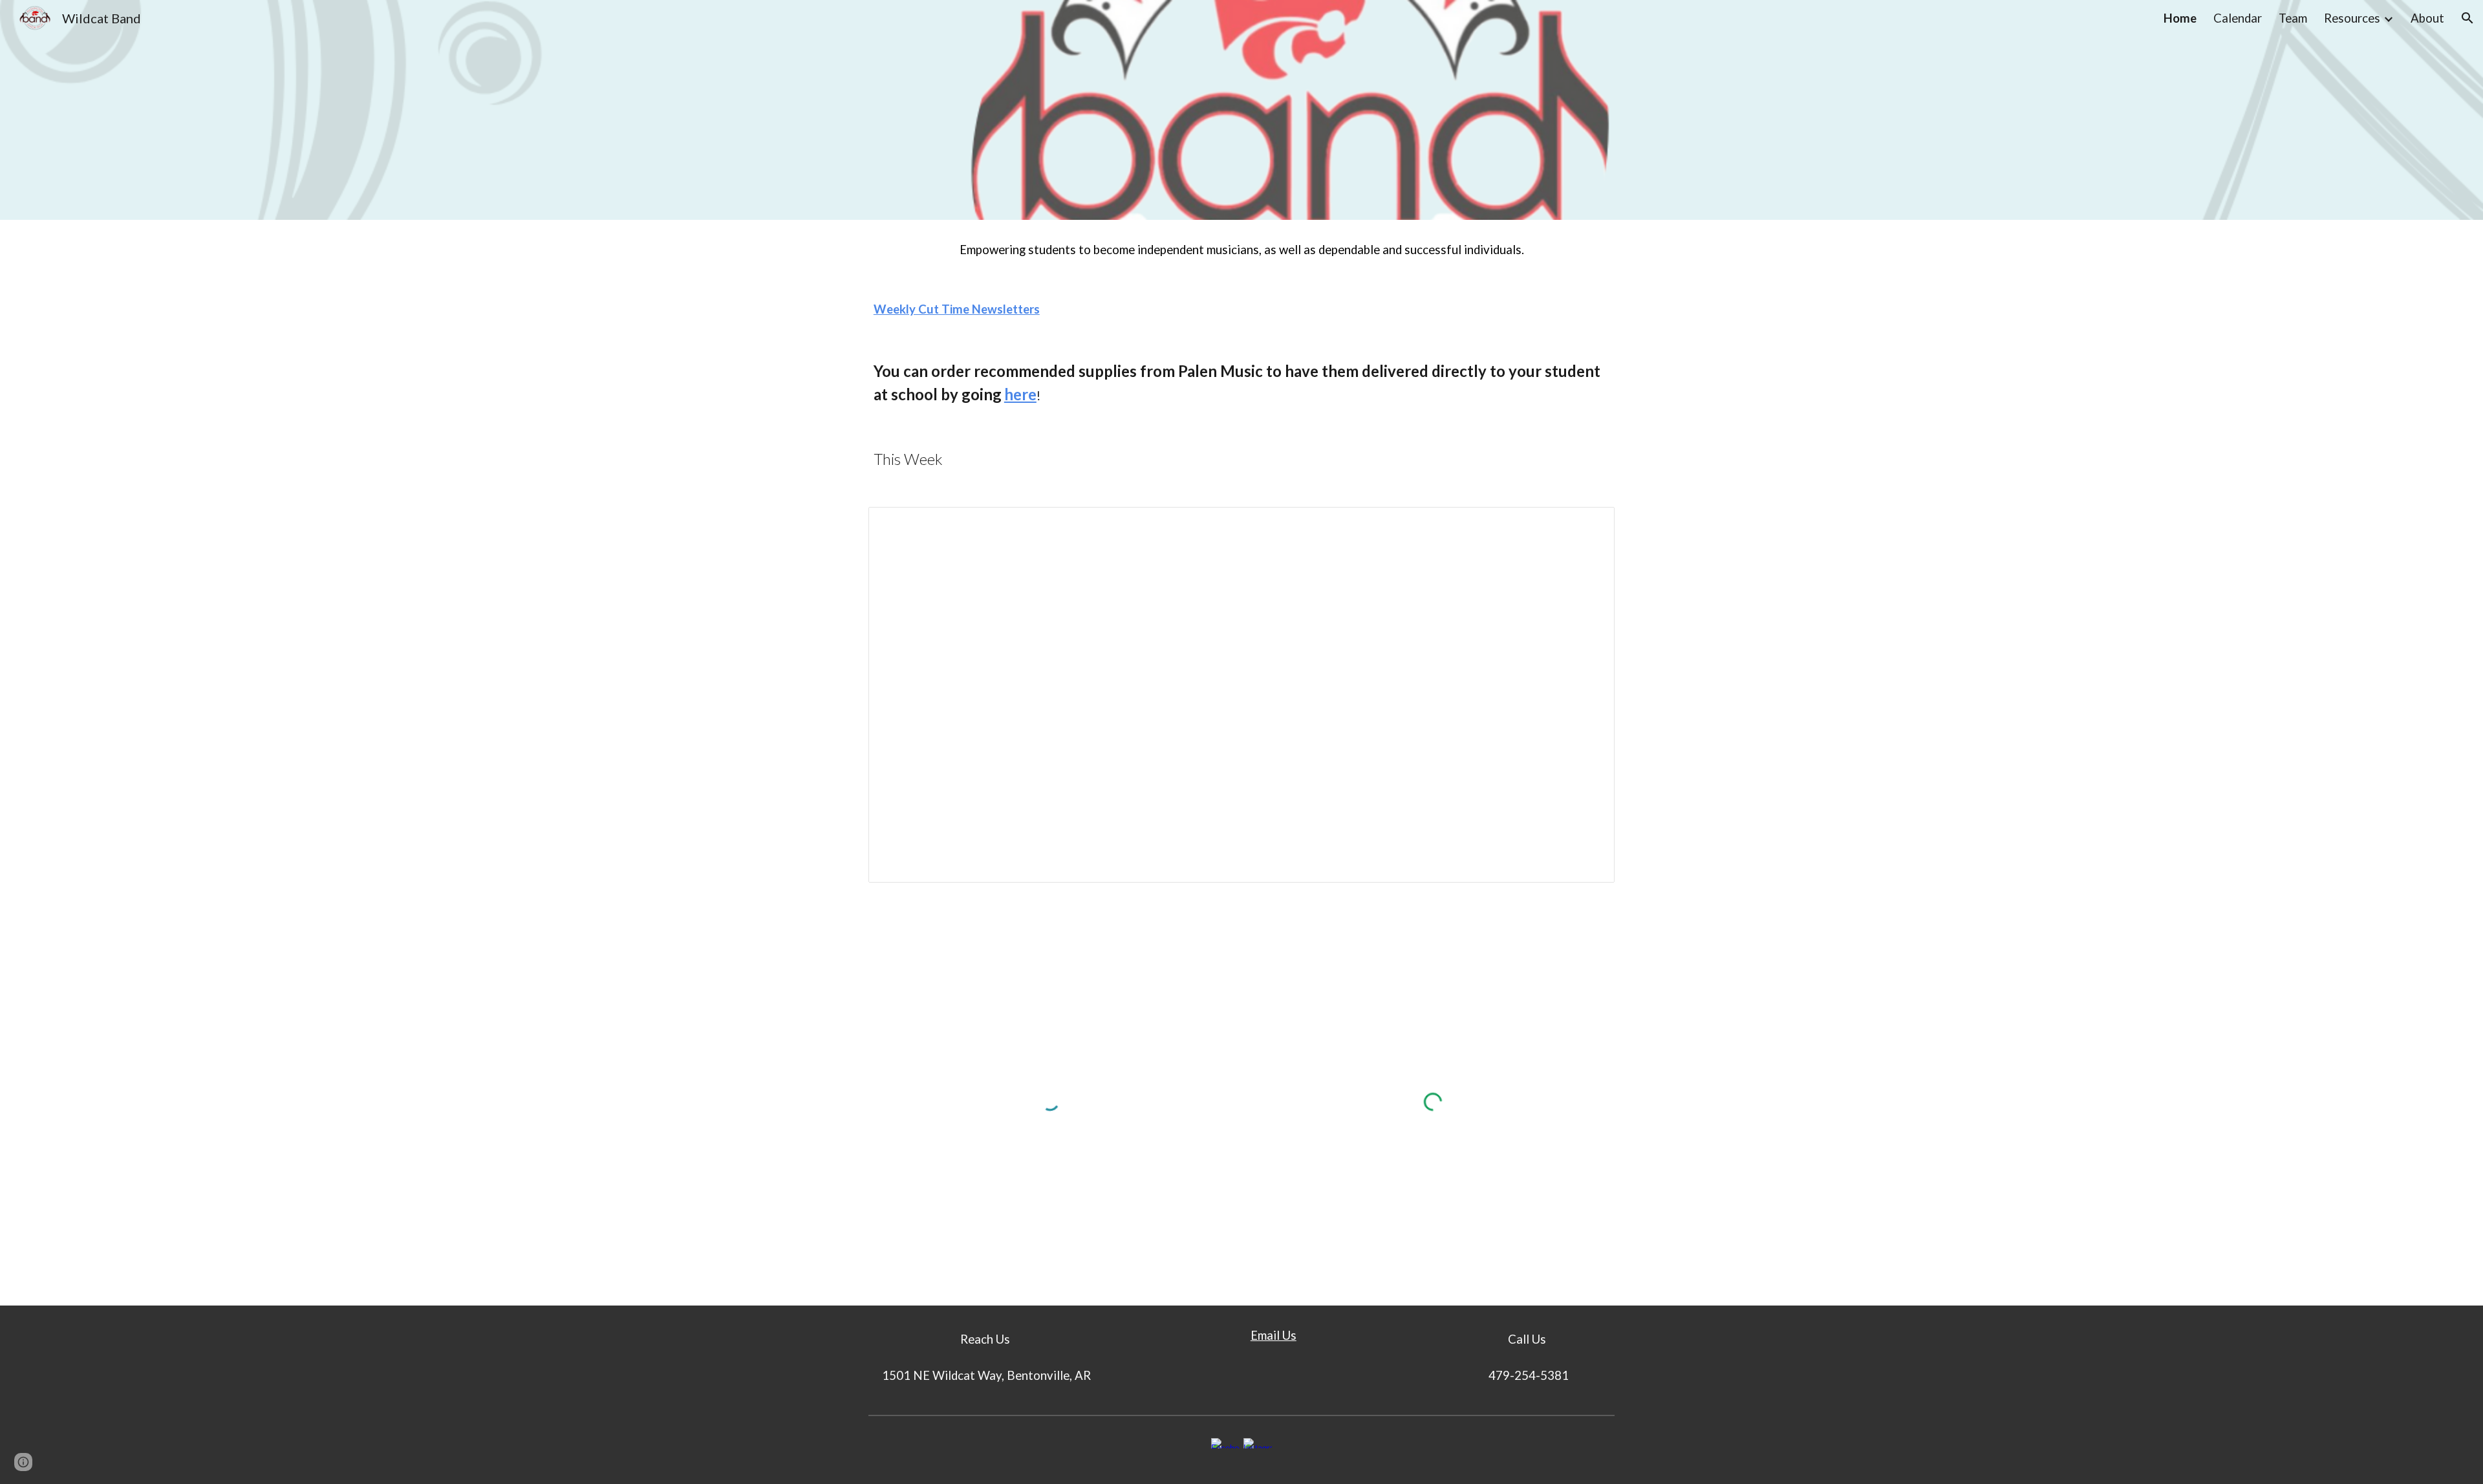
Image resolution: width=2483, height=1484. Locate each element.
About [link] (2427, 18)
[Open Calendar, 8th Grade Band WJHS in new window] (1590, 524)
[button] (2467, 18)
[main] (1241, 250)
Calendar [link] (2238, 18)
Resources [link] (2352, 18)
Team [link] (2293, 18)
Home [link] (2180, 18)
